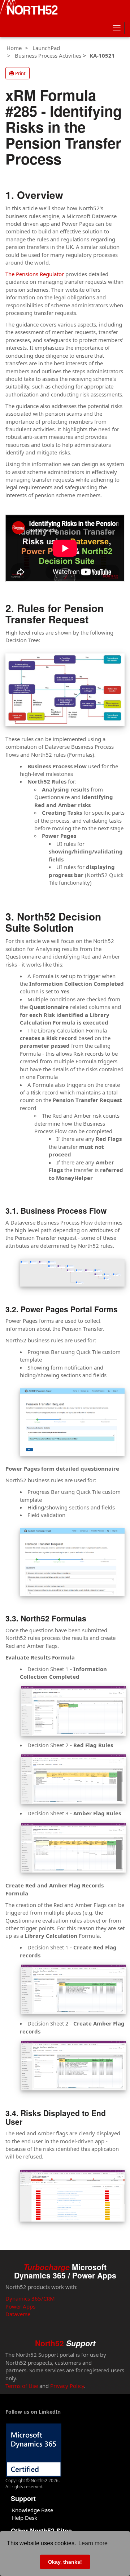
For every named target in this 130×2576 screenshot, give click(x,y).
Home (14, 48)
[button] (18, 73)
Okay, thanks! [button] (65, 2562)
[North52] (29, 8)
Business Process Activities (48, 55)
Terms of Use (22, 2386)
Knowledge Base (32, 2510)
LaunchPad (46, 48)
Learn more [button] (93, 2543)
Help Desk (25, 2518)
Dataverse (18, 2314)
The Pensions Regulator (35, 274)
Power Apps (20, 2306)
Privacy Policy (67, 2386)
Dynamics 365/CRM (30, 2298)
